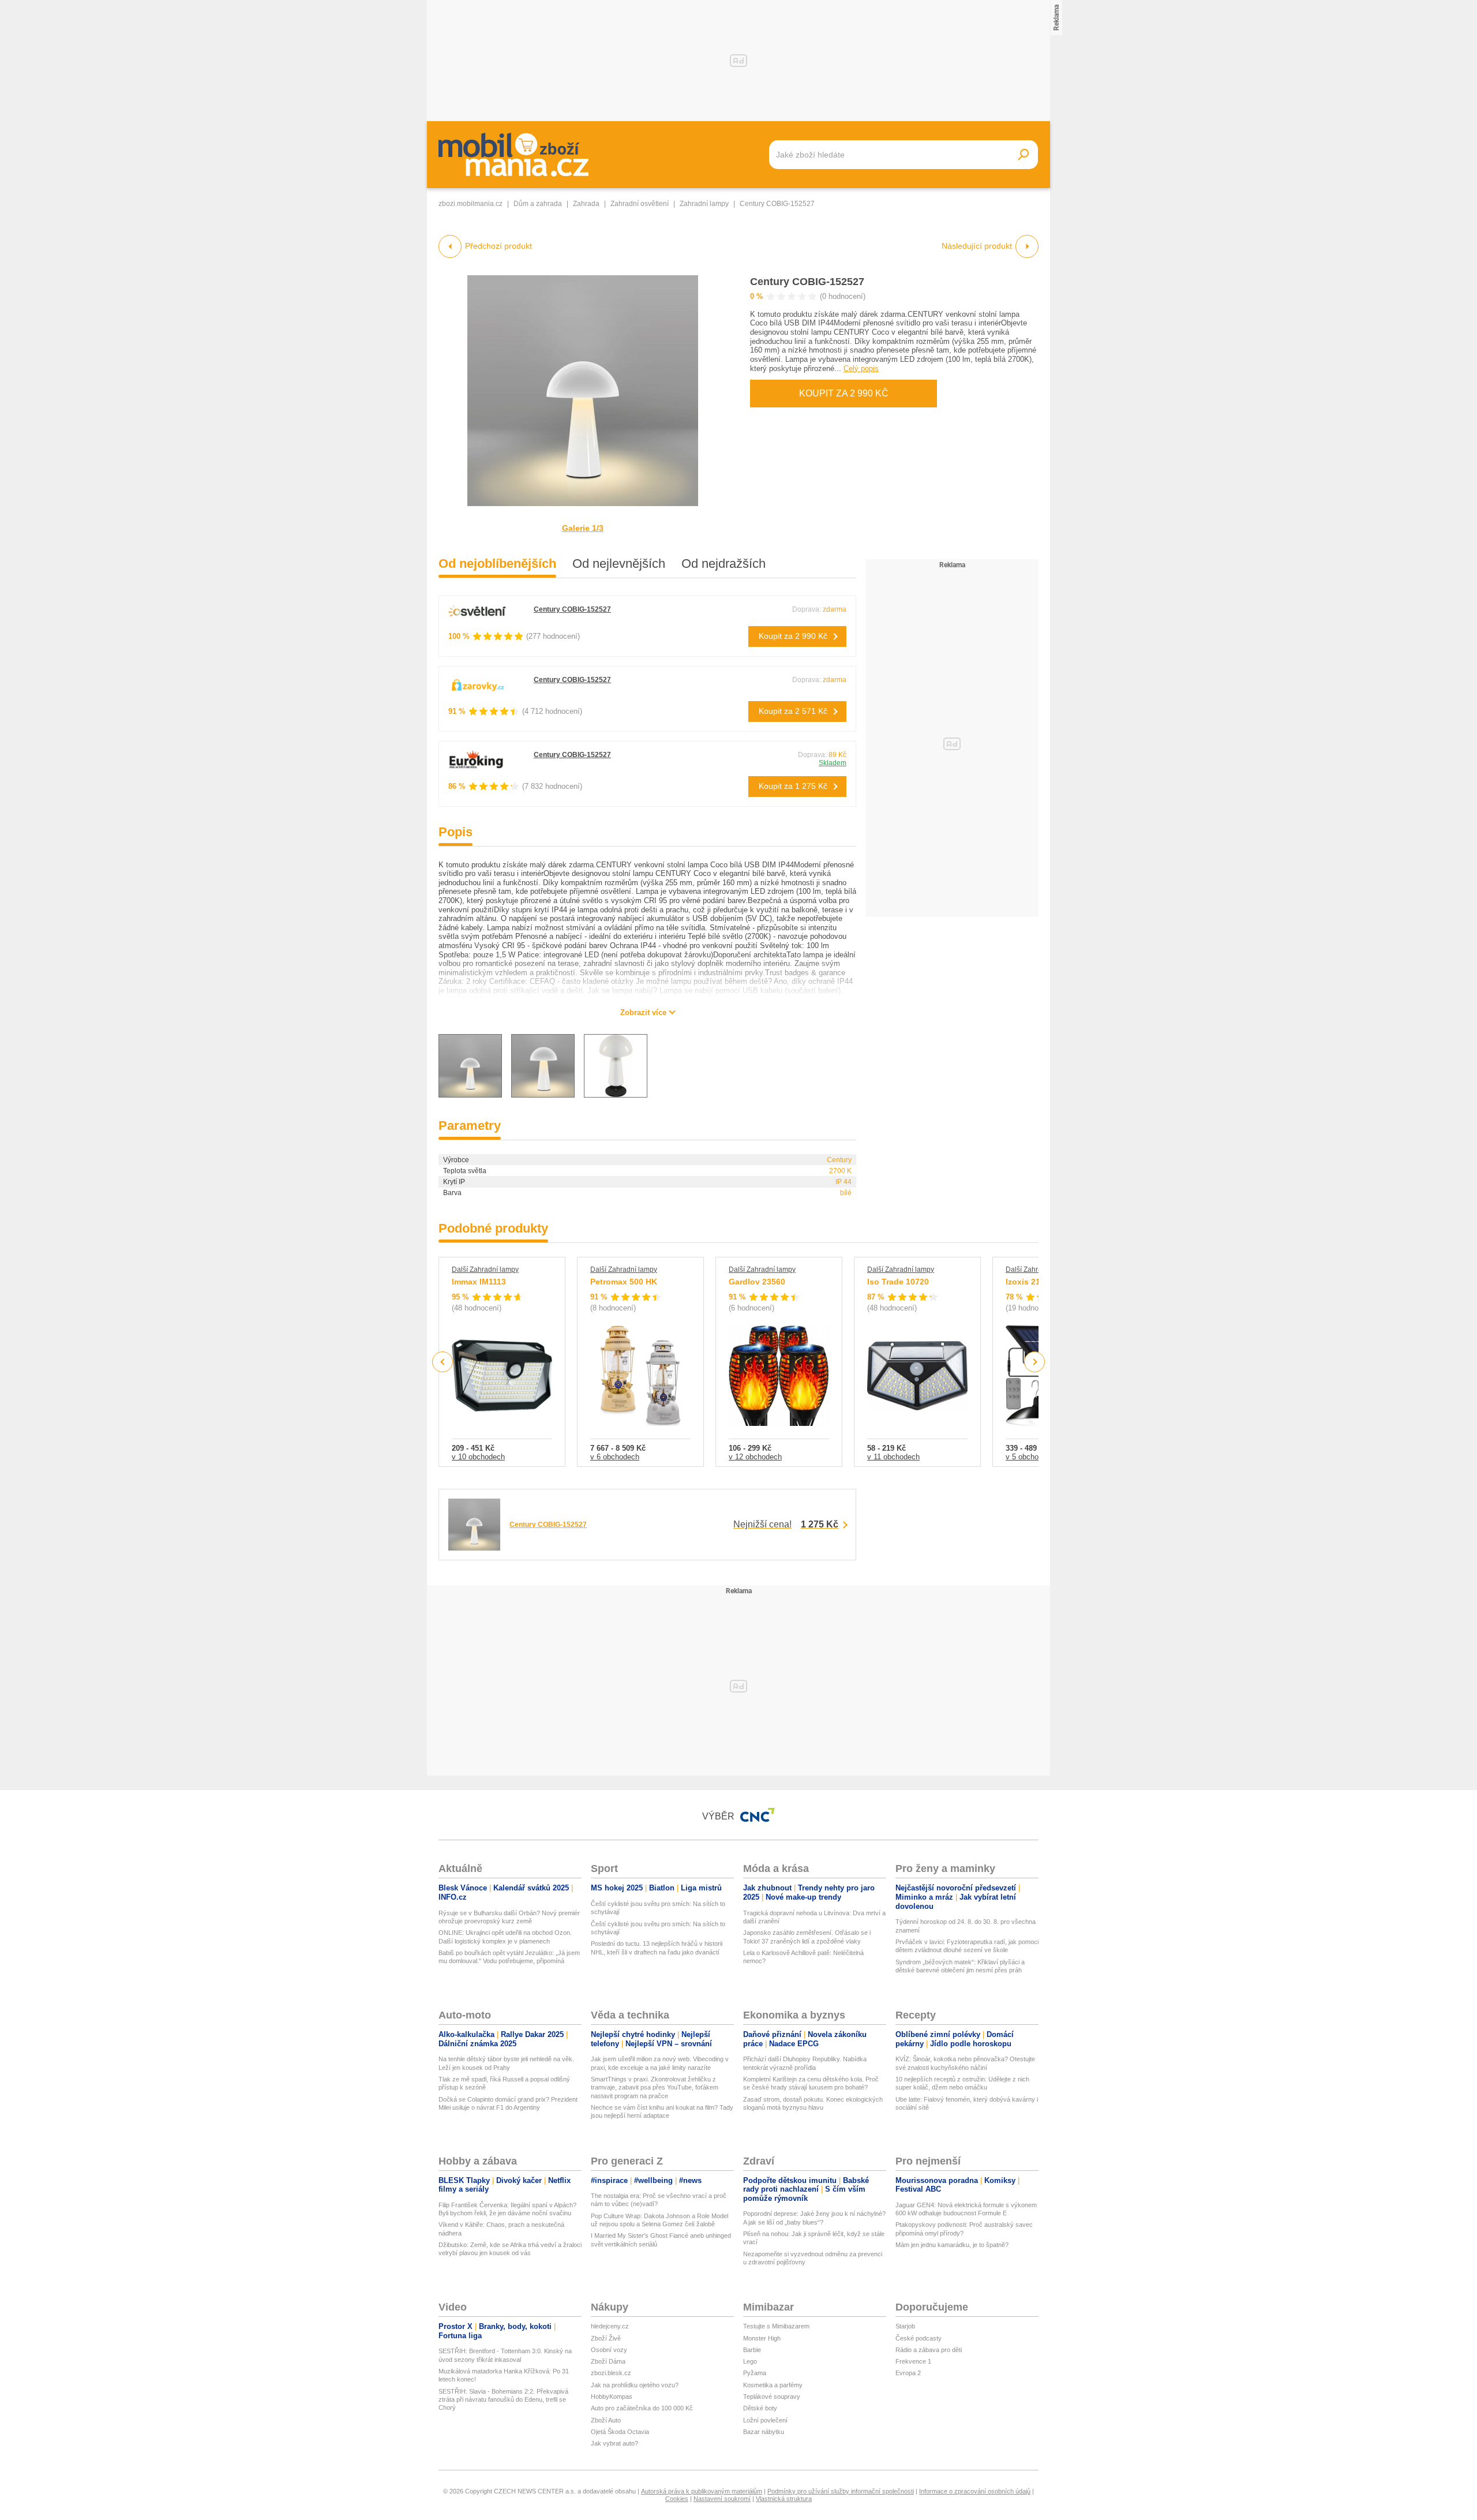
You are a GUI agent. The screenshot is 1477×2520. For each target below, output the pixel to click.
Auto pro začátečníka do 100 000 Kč (642, 2408)
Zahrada (586, 204)
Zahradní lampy (704, 204)
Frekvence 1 (913, 2361)
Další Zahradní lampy (485, 1270)
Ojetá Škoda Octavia (620, 2432)
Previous (443, 1362)
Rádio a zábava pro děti (929, 2350)
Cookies (677, 2499)
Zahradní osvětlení (640, 204)
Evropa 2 (908, 2373)
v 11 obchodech (893, 1457)
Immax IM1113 (479, 1282)
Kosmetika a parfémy (773, 2385)
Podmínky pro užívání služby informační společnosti (841, 2491)
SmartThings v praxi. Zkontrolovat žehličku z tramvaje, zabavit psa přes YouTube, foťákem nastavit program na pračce (655, 2087)
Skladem (833, 763)
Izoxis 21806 (1030, 1282)
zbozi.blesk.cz (611, 2373)
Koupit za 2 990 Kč (844, 393)
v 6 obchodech (615, 1457)
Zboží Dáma (608, 2361)
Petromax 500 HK (624, 1282)
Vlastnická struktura (784, 2499)
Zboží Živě (606, 2338)
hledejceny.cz (610, 2326)
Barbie (752, 2350)
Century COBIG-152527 (807, 282)
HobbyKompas (612, 2397)
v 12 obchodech (755, 1457)
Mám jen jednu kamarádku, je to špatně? (952, 2245)
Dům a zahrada (538, 204)
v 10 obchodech (478, 1457)
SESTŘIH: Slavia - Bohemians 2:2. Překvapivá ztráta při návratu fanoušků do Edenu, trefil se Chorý (503, 2400)
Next (1035, 1362)
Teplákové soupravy (772, 2397)
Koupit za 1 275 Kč (793, 786)
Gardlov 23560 (757, 1282)
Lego (750, 2361)
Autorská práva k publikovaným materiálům (702, 2491)
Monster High (762, 2338)
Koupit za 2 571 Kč (793, 711)
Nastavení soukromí (722, 2499)
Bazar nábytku (764, 2432)
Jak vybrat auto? (614, 2443)
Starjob (905, 2326)
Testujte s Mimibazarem (776, 2326)
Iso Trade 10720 (898, 1282)
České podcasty (919, 2338)
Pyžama (755, 2373)
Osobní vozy (609, 2350)
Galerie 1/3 (583, 528)
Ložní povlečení (765, 2420)
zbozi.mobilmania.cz (471, 204)
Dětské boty (760, 2408)
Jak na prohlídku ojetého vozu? (635, 2385)
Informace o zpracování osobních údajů (975, 2491)
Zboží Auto (606, 2420)
